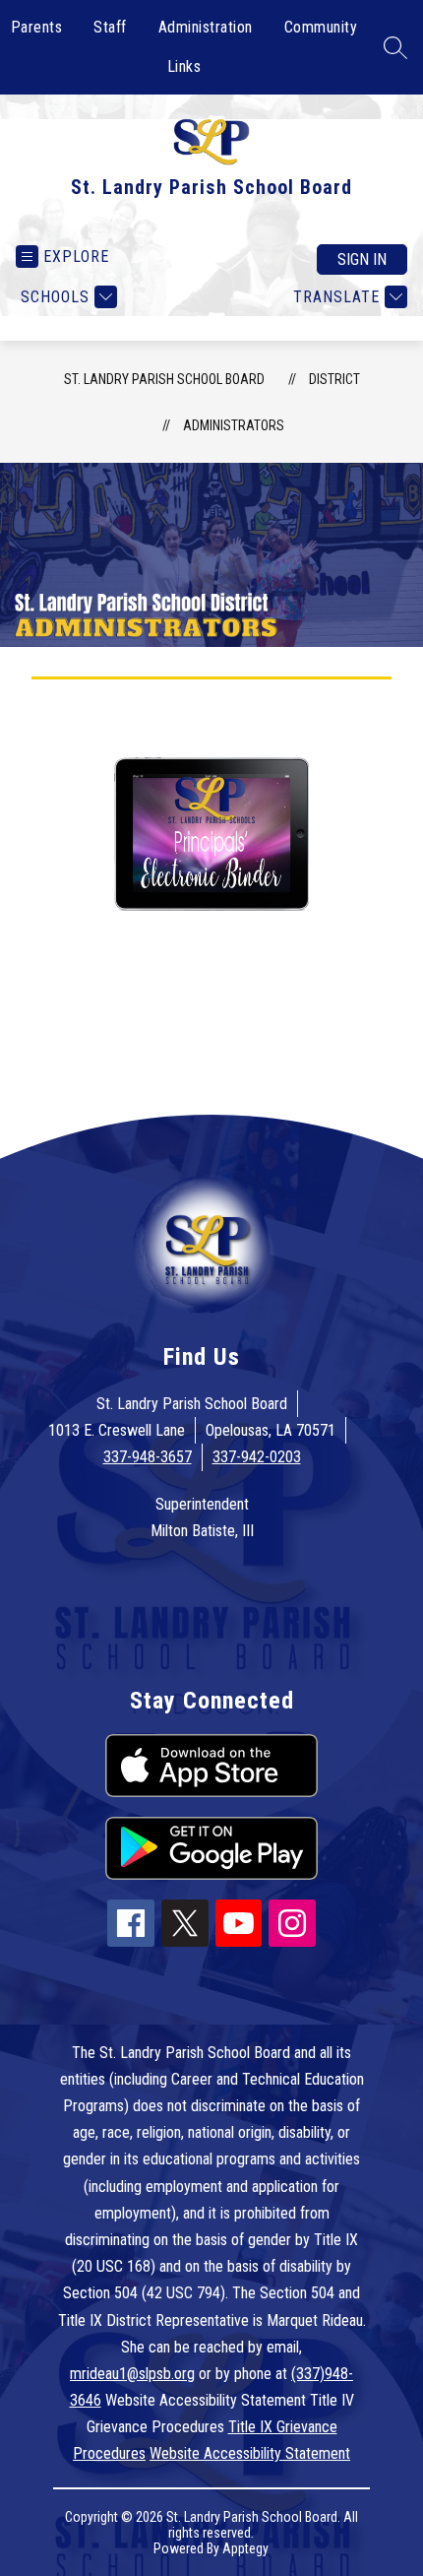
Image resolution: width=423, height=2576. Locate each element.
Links (184, 66)
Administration (206, 27)
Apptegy (245, 2548)
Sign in (362, 259)
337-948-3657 (148, 1457)
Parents (37, 27)
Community (321, 27)
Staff (110, 27)
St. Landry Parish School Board (164, 379)
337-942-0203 (257, 1457)
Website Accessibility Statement (250, 2453)
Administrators (234, 425)
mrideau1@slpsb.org (132, 2374)
